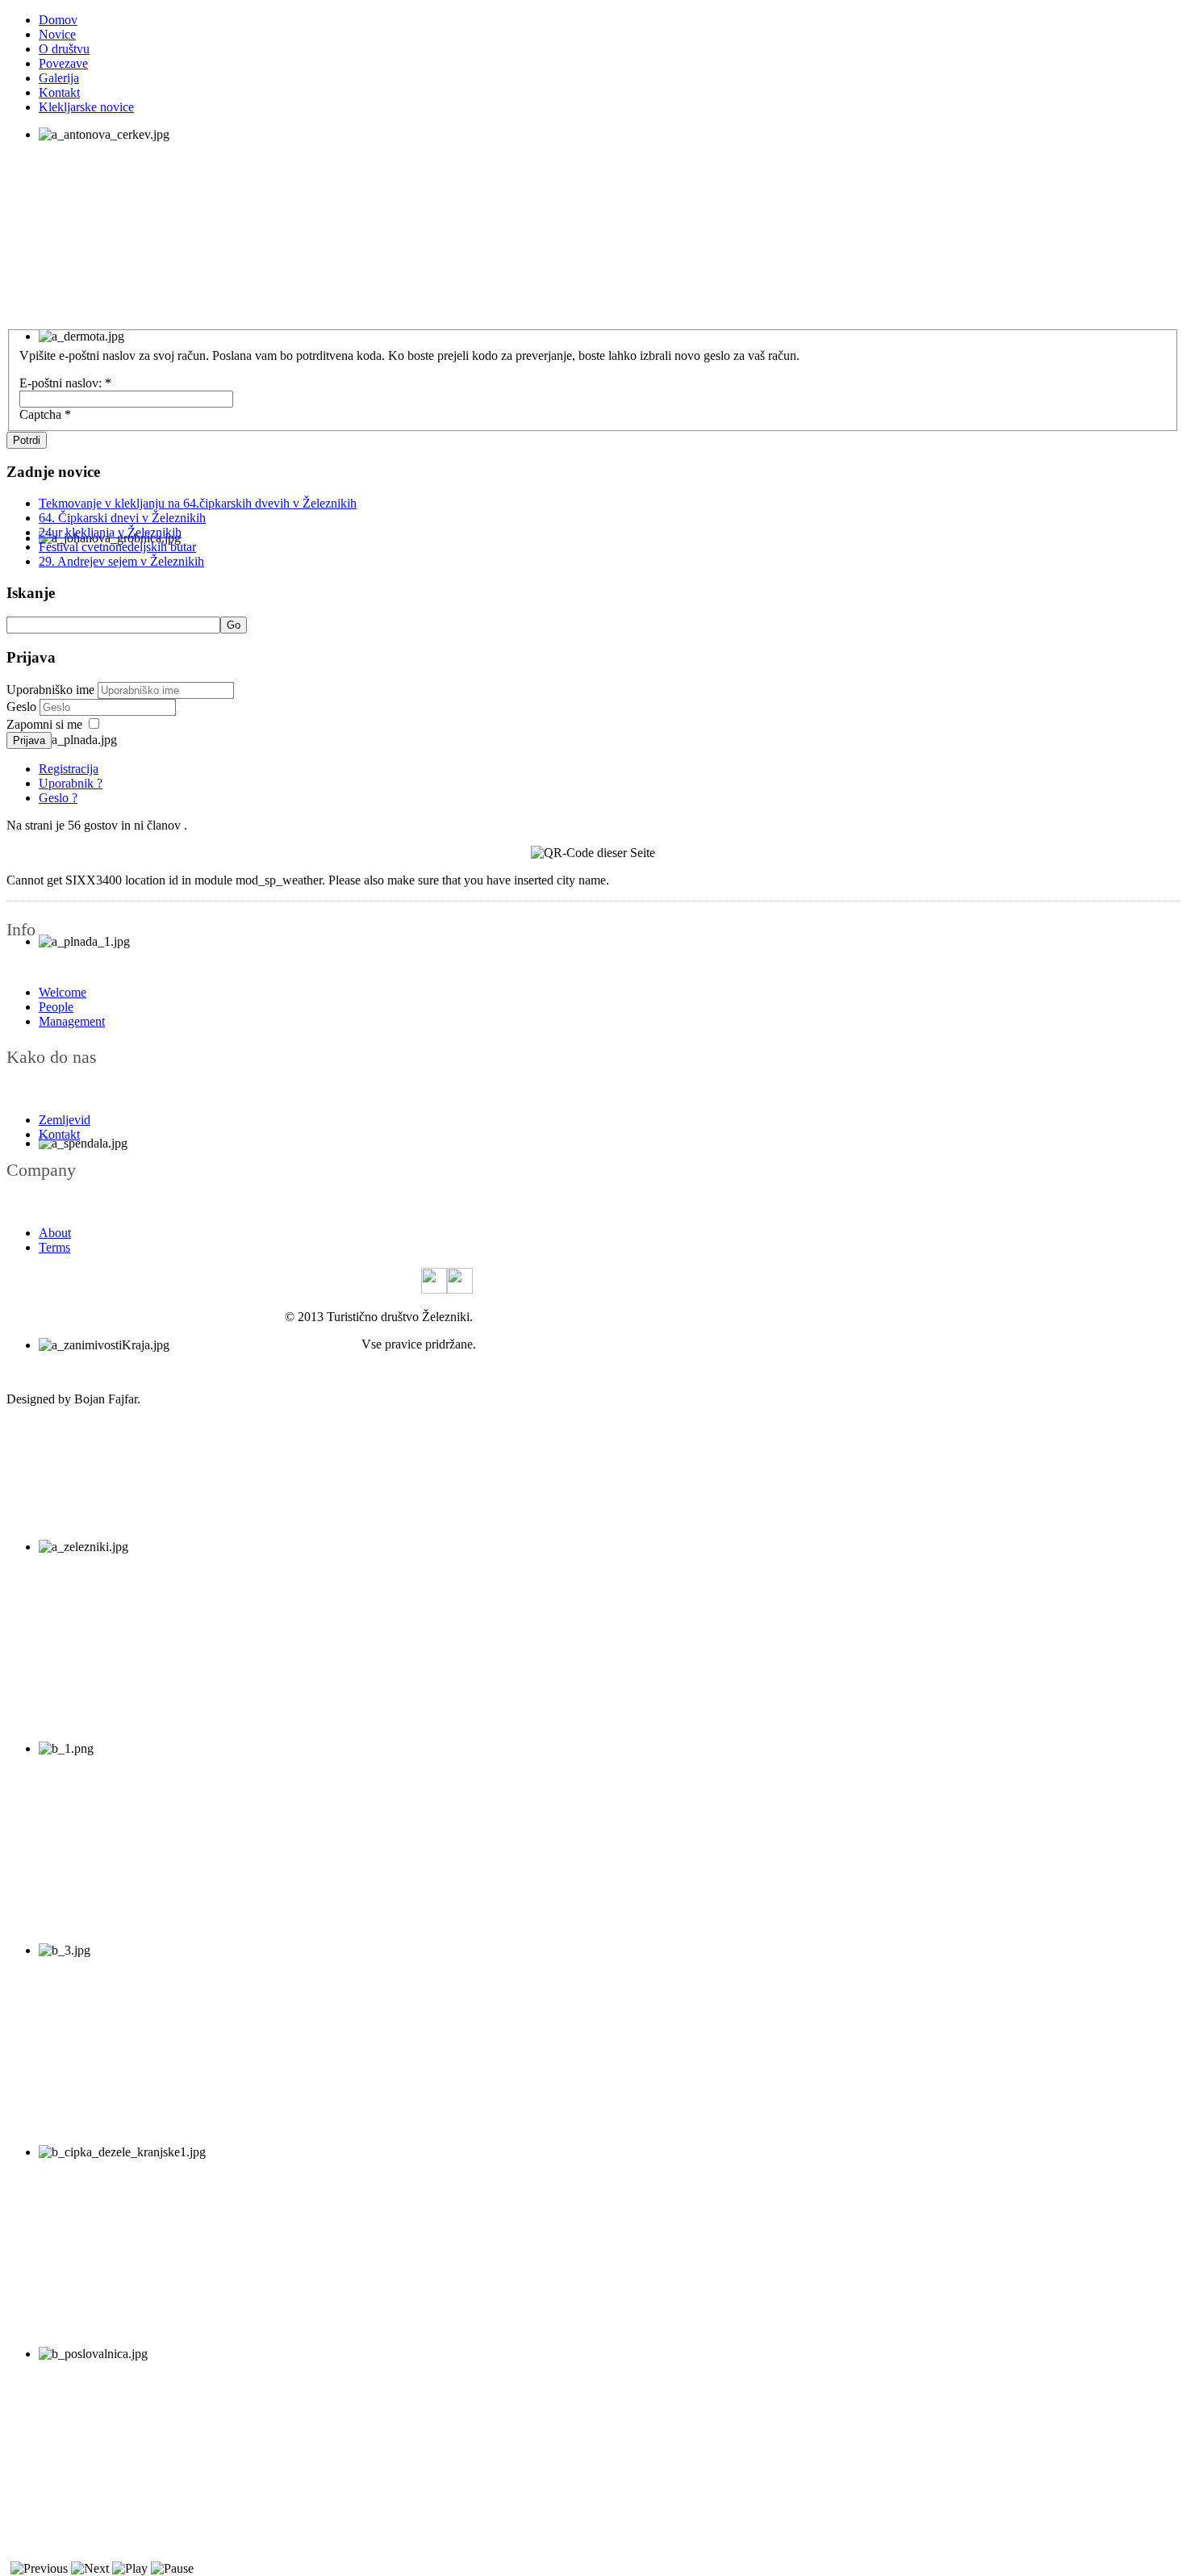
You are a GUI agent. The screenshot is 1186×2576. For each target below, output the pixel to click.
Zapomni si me (44, 724)
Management (72, 1021)
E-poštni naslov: (65, 383)
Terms (54, 1247)
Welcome (63, 992)
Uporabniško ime (50, 690)
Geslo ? (58, 798)
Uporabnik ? (71, 783)
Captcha (45, 414)
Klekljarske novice (86, 107)
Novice (57, 34)
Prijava (29, 740)
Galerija (59, 78)
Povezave (63, 63)
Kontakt (59, 92)
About (55, 1233)
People (56, 1007)
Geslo (23, 707)
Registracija (69, 769)
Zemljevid (65, 1120)
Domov (58, 20)
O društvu (64, 49)
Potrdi (27, 440)
